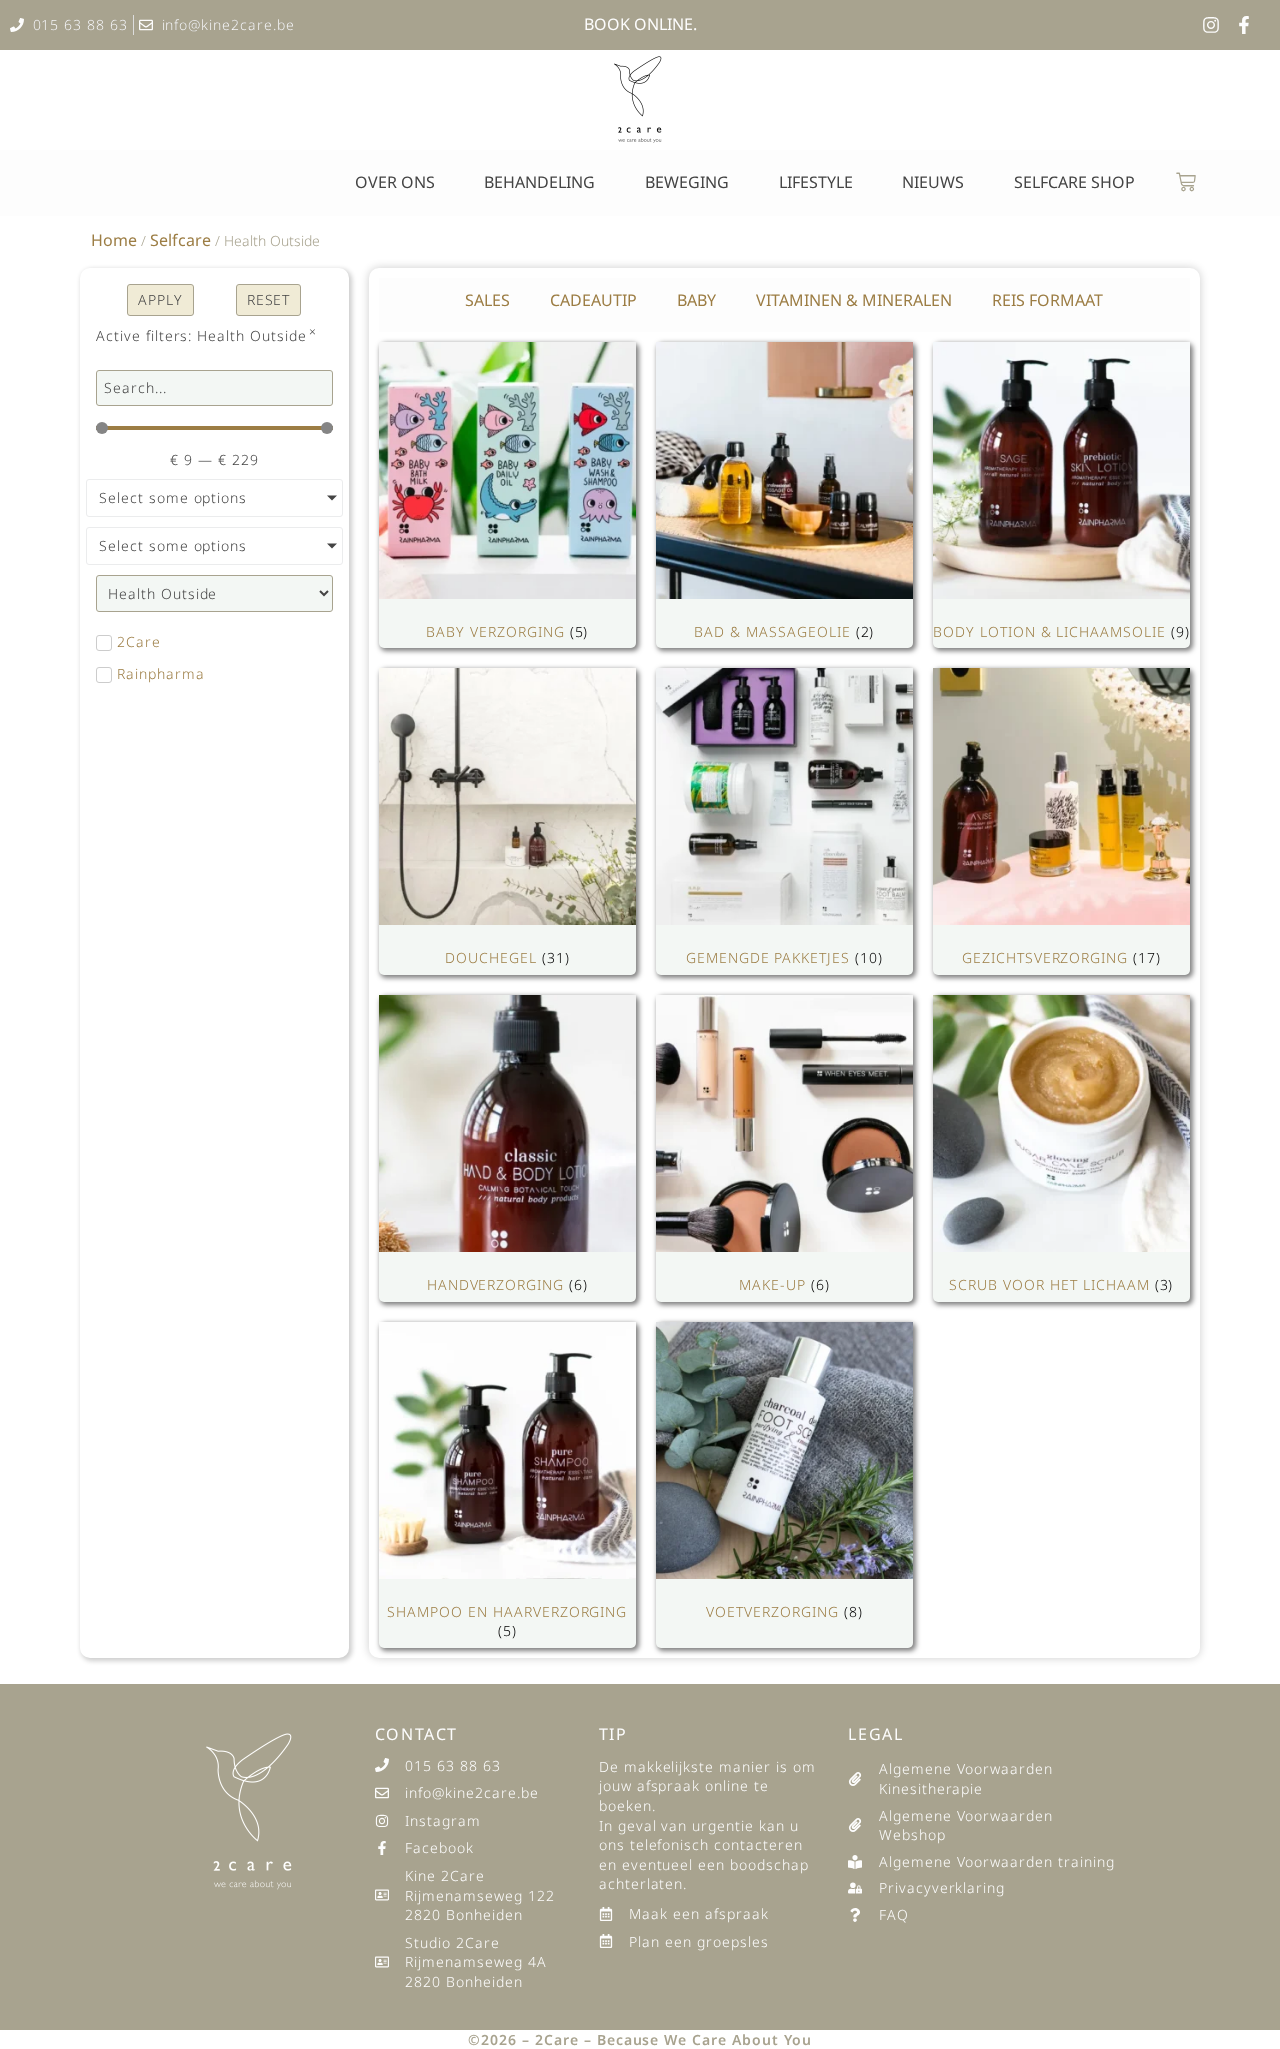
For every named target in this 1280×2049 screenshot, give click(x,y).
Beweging (687, 182)
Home (114, 240)
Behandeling (539, 182)
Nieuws (933, 182)
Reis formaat (1047, 300)
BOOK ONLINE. (640, 24)
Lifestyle (816, 182)
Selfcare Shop (1074, 182)
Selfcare (180, 240)
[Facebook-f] (1244, 25)
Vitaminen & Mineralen (854, 300)
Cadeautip (593, 300)
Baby (696, 300)
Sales (487, 300)
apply (160, 299)
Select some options (173, 497)
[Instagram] (1211, 25)
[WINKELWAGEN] (1186, 182)
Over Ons (395, 182)
